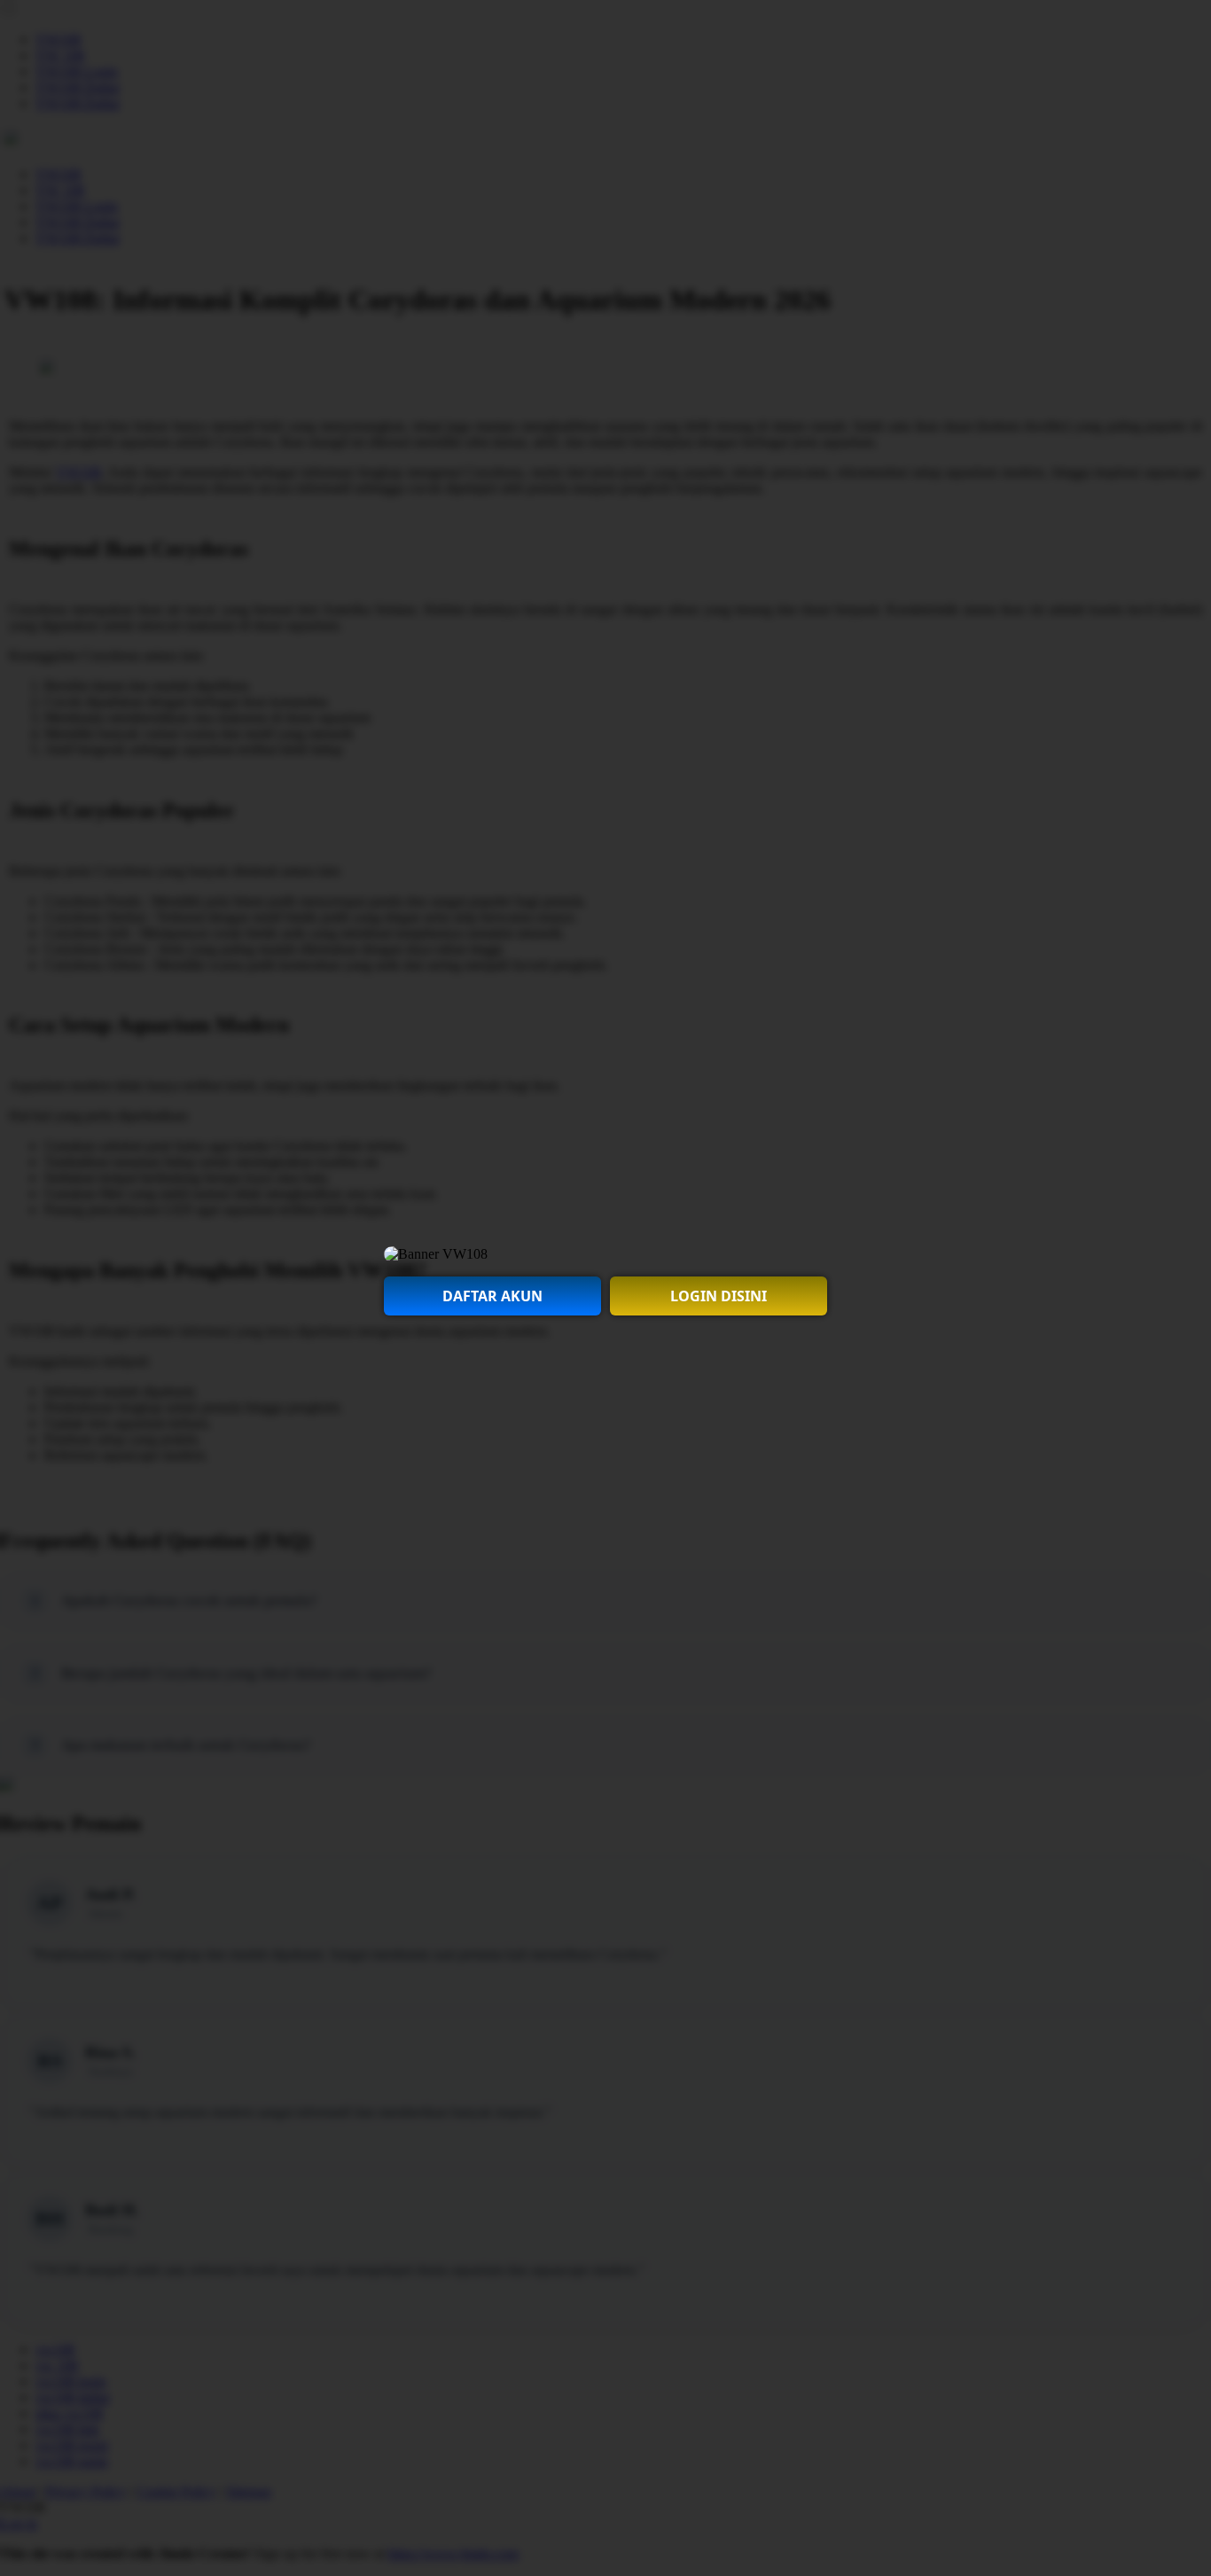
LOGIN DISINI (719, 1296)
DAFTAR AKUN (492, 1296)
